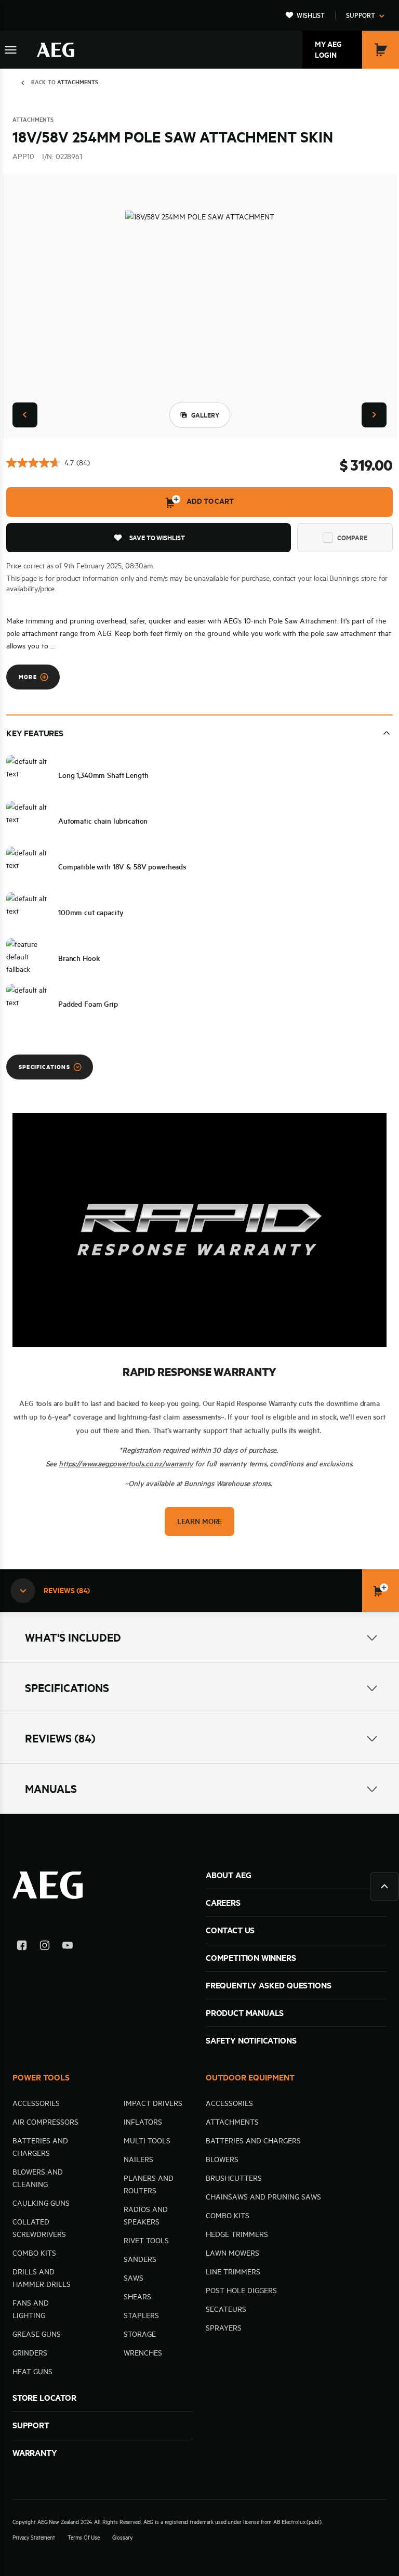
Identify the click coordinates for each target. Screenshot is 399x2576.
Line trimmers (233, 2272)
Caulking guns (41, 2203)
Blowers (222, 2159)
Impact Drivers (153, 2103)
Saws (134, 2278)
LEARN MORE (199, 1521)
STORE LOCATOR (44, 2398)
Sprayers (224, 2328)
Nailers (138, 2159)
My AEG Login (328, 50)
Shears (137, 2297)
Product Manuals (245, 2013)
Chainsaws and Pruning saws (263, 2197)
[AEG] (56, 50)
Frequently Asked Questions (268, 1985)
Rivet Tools (146, 2241)
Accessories (36, 2103)
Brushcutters (234, 2178)
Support (361, 15)
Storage (140, 2334)
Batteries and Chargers (253, 2141)
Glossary (122, 2538)
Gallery (205, 415)
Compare (352, 538)
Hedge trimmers (237, 2234)
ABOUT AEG (228, 1875)
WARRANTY (35, 2453)
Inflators (143, 2122)
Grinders (30, 2353)
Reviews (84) (60, 1738)
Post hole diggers (241, 2291)
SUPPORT (31, 2425)
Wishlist (311, 15)
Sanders (140, 2259)
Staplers (141, 2315)
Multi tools (147, 2141)
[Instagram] (45, 1947)
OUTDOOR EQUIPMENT (250, 2077)
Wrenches (143, 2353)
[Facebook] (22, 1947)
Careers (223, 1903)
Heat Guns (32, 2372)
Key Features (35, 733)
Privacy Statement (34, 2538)
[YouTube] (68, 1947)
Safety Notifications (251, 2040)
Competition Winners (251, 1958)
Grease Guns (37, 2334)
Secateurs (226, 2309)
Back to (65, 82)
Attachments (232, 2122)
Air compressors (45, 2122)
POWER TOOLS (41, 2077)
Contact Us (230, 1930)
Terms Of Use (84, 2538)
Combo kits (34, 2253)
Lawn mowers (232, 2253)
